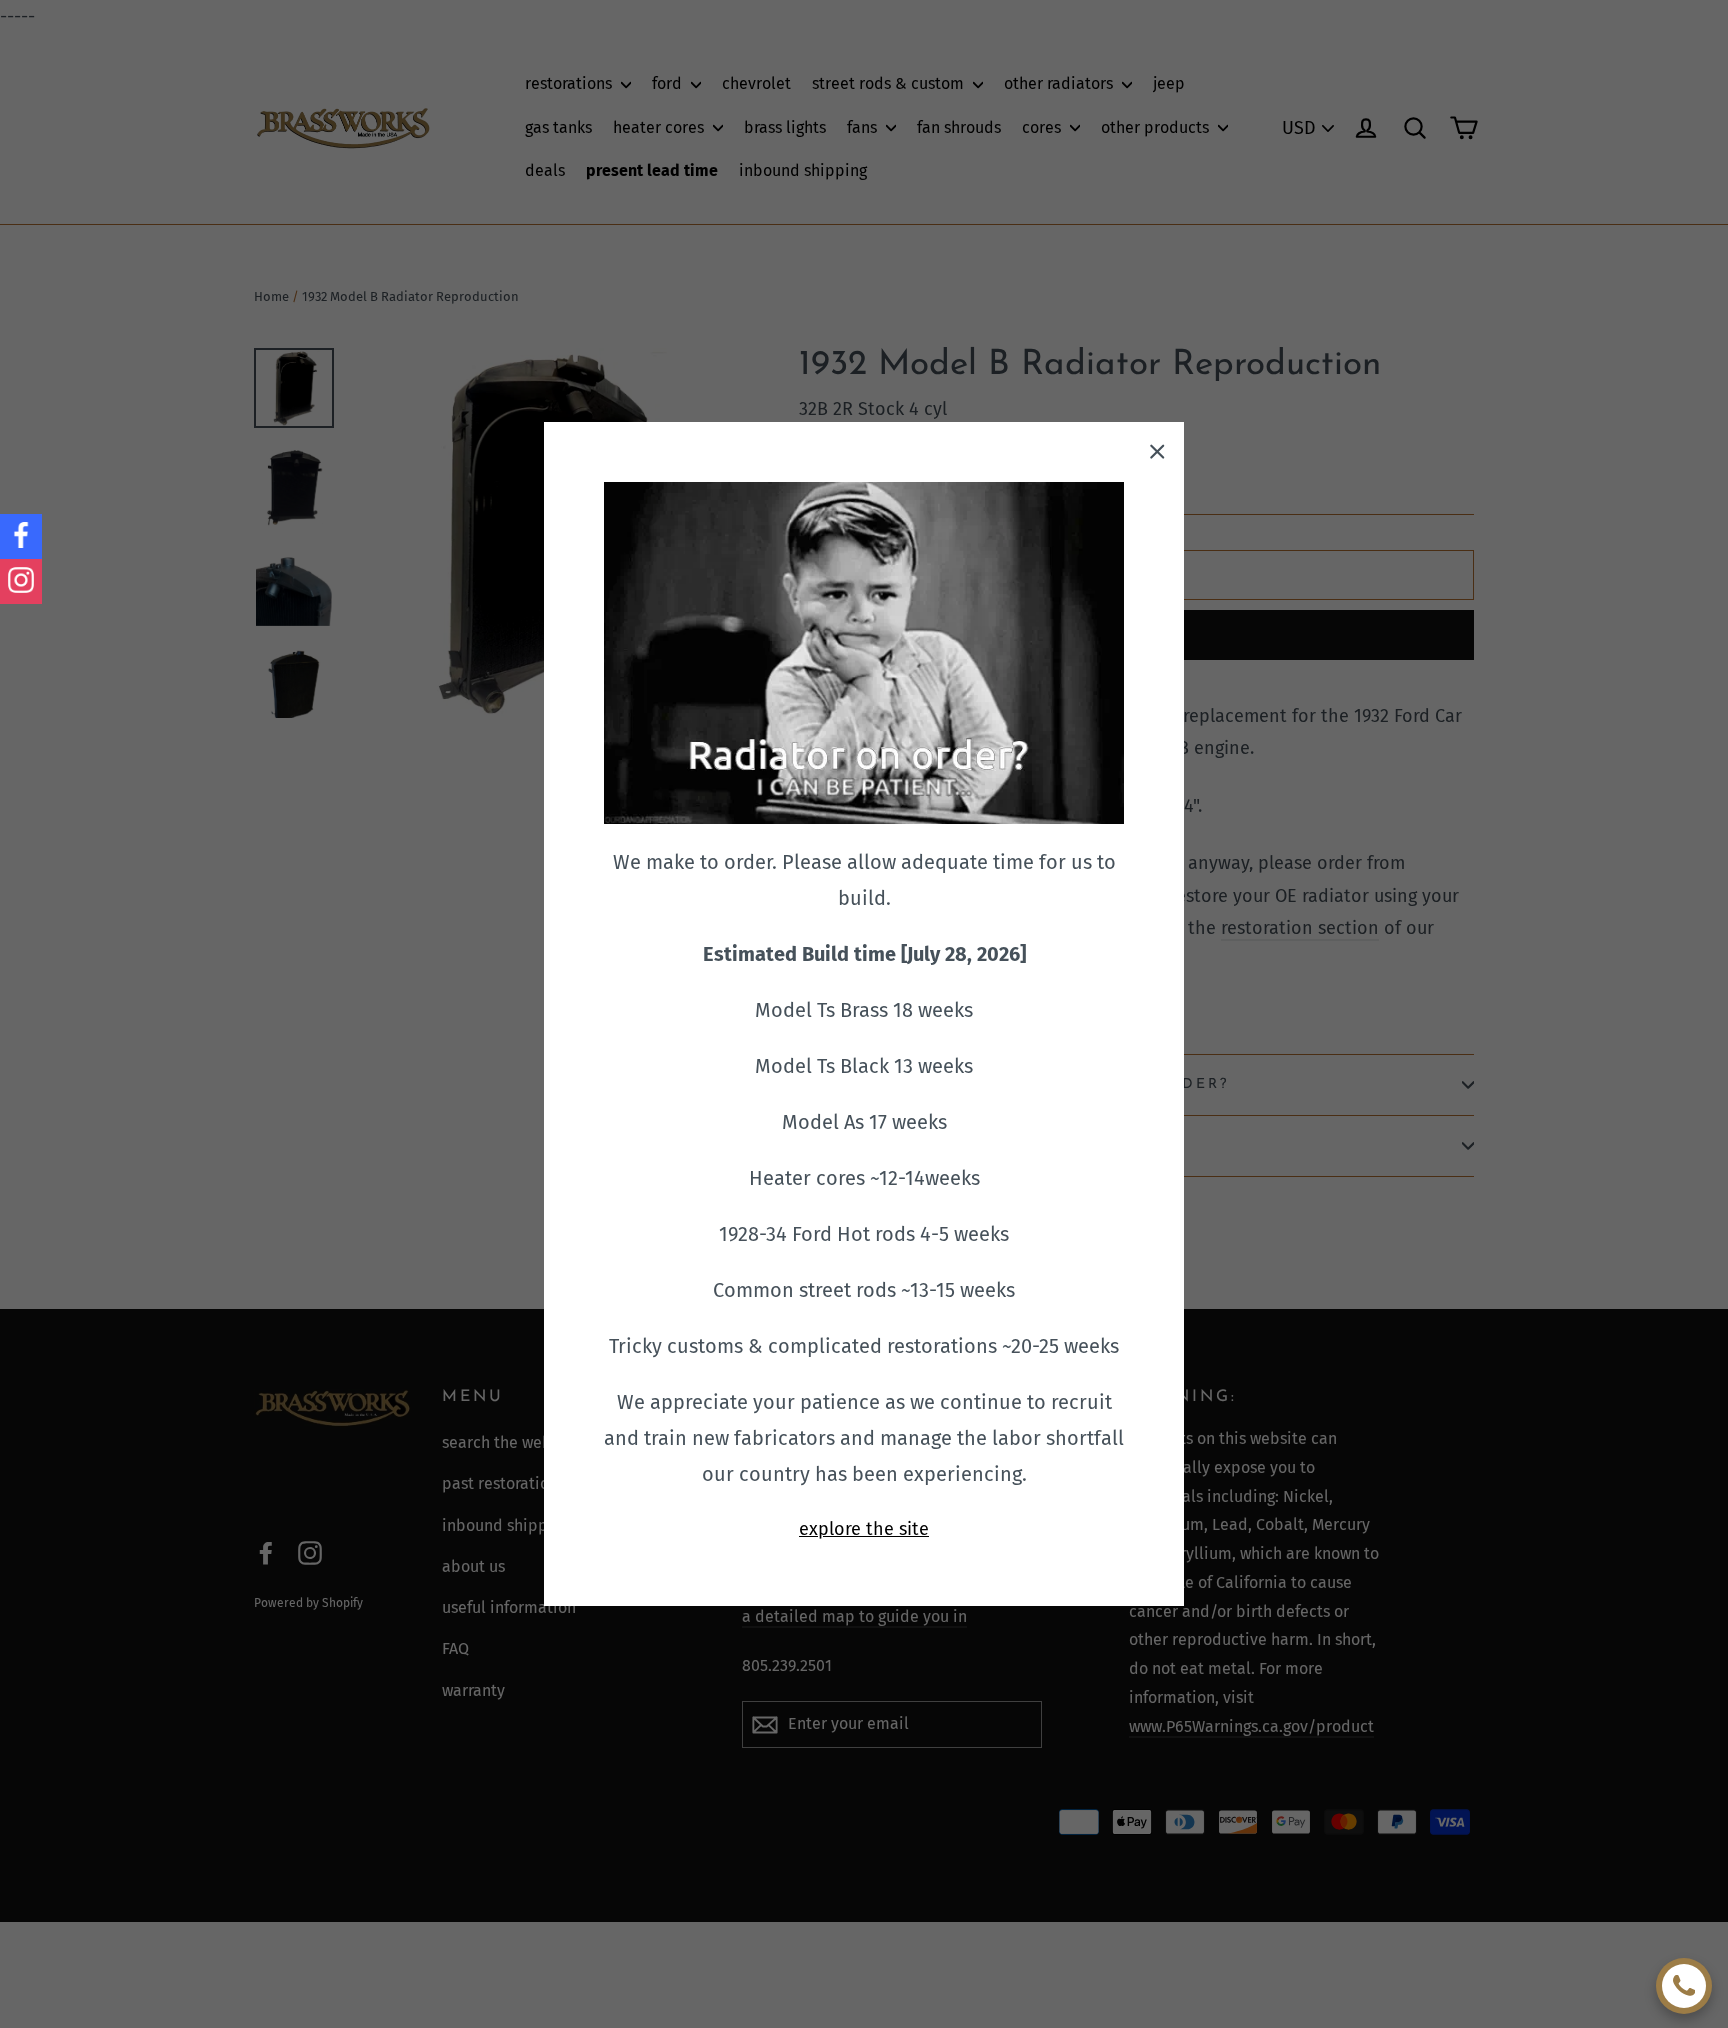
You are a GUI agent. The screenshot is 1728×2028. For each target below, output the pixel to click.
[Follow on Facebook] (21, 536)
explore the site (864, 1529)
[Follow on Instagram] (21, 581)
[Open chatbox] (1684, 1986)
